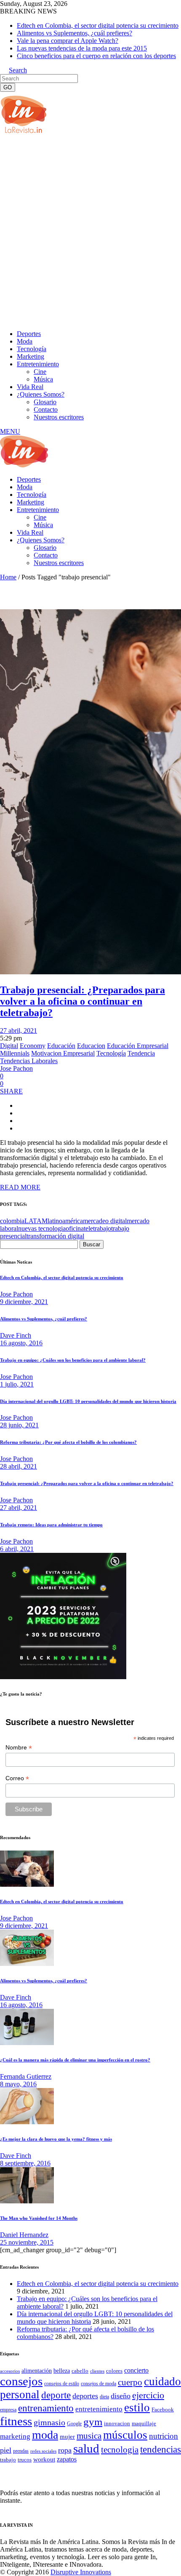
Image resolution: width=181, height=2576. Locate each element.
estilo (137, 2408)
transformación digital (55, 1236)
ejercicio (148, 2395)
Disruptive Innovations (81, 2572)
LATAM (36, 1221)
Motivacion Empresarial (63, 1053)
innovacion (117, 2424)
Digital (9, 1046)
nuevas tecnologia (42, 1228)
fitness (16, 2421)
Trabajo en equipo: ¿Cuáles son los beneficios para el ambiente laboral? (73, 1360)
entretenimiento (99, 2409)
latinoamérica (65, 1221)
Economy (33, 1046)
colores (114, 2371)
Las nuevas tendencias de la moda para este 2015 (82, 48)
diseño (121, 2396)
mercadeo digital (105, 1221)
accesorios (10, 2371)
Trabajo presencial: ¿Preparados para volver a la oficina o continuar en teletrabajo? (83, 1001)
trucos (25, 2460)
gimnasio (49, 2422)
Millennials (15, 1053)
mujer (67, 2437)
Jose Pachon (16, 1068)
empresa (8, 2410)
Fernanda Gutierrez (26, 2076)
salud (86, 2448)
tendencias (161, 2449)
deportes (85, 2396)
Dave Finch (16, 1335)
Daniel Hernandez (24, 2235)
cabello (80, 2371)
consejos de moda (98, 2384)
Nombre (19, 1748)
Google (74, 2424)
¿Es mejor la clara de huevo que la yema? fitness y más (56, 2139)
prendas (21, 2451)
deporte (56, 2395)
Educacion (91, 1046)
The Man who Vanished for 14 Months (39, 2218)
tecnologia (120, 2450)
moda (45, 2435)
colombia (12, 1221)
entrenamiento (46, 2408)
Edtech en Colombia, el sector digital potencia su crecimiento (98, 25)
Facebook (163, 2409)
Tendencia (141, 1053)
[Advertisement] (90, 231)
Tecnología (111, 1053)
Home (8, 577)
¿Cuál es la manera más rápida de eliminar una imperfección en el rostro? (75, 2060)
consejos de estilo (62, 2384)
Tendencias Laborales (29, 1061)
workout (44, 2459)
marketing (15, 2436)
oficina (75, 1228)
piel (6, 2450)
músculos (125, 2435)
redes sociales (43, 2451)
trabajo (8, 2460)
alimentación (37, 2371)
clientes (97, 2371)
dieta (104, 2397)
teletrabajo (97, 1228)
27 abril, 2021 (19, 1031)
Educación (61, 1046)
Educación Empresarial (138, 1046)
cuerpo (130, 2382)
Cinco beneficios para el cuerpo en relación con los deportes (96, 56)
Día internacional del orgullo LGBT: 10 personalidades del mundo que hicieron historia (88, 1401)
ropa (65, 2450)
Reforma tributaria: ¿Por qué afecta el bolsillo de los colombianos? (68, 1442)
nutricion (164, 2436)
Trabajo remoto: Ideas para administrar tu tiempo (51, 1525)
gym (93, 2422)
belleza (62, 2371)
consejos (21, 2381)
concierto (136, 2370)
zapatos (67, 2459)
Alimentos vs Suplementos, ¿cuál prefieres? (75, 33)
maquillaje (144, 2424)
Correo (17, 1778)
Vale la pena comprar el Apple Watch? (68, 41)
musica (89, 2436)
